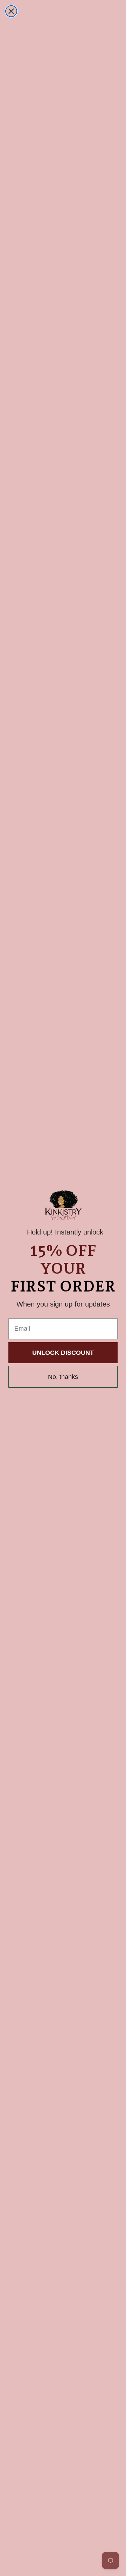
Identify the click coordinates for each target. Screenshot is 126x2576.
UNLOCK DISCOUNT (63, 1353)
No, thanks (63, 1377)
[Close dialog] (11, 11)
